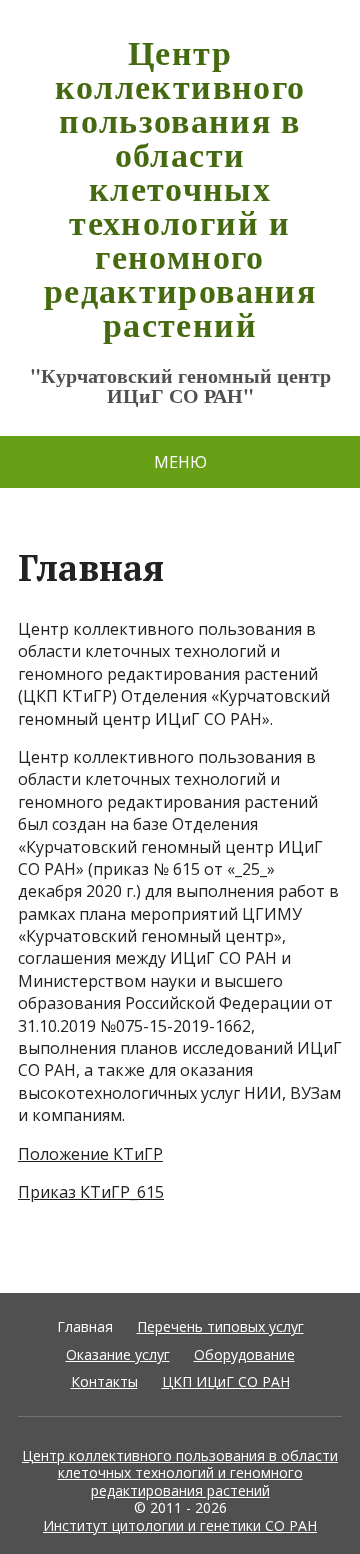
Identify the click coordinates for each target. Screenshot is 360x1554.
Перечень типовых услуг (220, 1326)
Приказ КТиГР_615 (91, 1192)
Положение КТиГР (90, 1154)
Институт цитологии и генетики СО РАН (180, 1525)
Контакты (104, 1381)
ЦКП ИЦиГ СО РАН (226, 1381)
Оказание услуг (118, 1354)
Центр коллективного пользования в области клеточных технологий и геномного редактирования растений (180, 188)
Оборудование (244, 1354)
